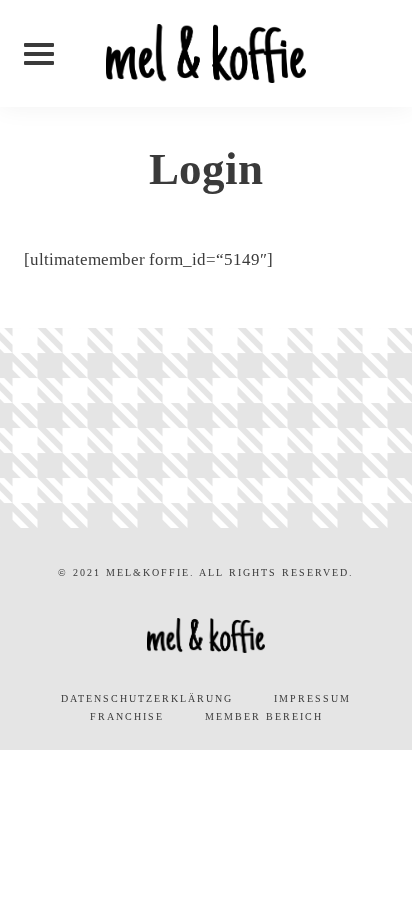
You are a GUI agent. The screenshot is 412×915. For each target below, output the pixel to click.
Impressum (312, 698)
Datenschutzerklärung (147, 698)
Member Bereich (264, 716)
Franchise (127, 716)
